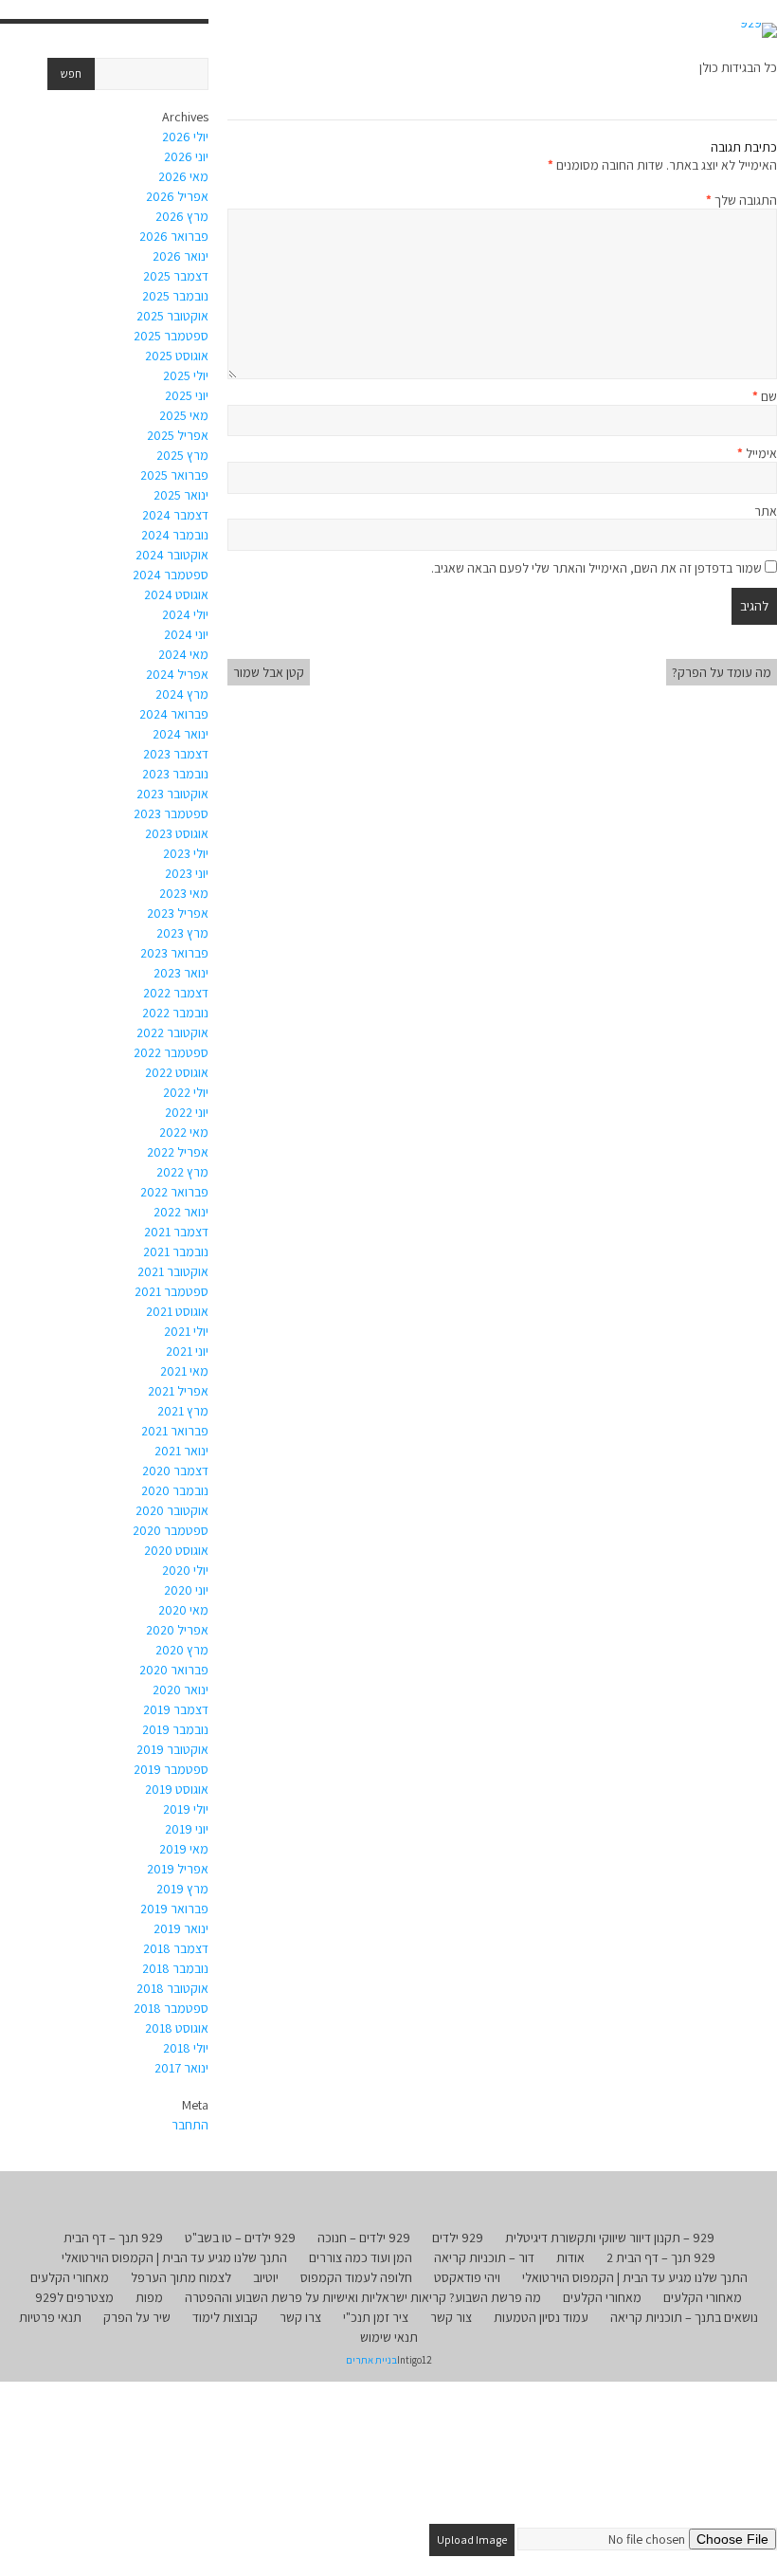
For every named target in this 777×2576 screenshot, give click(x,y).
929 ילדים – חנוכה (364, 2238)
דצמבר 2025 (176, 276)
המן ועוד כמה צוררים (361, 2257)
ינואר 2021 (181, 1451)
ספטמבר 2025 (171, 336)
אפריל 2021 (178, 1391)
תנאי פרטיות (50, 2317)
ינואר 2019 (181, 1928)
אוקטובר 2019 (172, 1749)
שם (765, 396)
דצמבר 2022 (176, 993)
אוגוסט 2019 (177, 1789)
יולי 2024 (185, 614)
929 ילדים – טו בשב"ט (240, 2238)
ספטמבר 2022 (171, 1052)
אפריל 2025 (178, 435)
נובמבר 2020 (175, 1490)
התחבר (190, 2125)
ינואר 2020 (181, 1690)
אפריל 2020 (177, 1630)
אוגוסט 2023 (177, 833)
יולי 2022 (186, 1092)
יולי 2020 (185, 1570)
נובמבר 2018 (175, 1968)
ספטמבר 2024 (171, 575)
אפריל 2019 (178, 1869)
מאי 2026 (183, 176)
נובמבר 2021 (176, 1251)
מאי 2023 (184, 893)
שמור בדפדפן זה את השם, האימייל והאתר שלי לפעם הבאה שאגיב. (596, 568)
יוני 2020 (186, 1590)
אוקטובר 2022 (172, 1032)
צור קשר (451, 2317)
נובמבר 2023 (175, 774)
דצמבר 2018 (176, 1948)
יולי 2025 (186, 375)
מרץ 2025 (182, 455)
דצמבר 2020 (175, 1471)
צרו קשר (300, 2317)
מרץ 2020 (182, 1650)
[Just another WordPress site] (759, 30)
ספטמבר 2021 (172, 1291)
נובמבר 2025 (175, 296)
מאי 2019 (184, 1849)
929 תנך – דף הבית (113, 2238)
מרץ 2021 (183, 1411)
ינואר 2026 (181, 256)
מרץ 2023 (182, 933)
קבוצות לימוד (225, 2317)
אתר (766, 511)
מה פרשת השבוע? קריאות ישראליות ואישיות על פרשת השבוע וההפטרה (363, 2297)
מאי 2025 (184, 415)
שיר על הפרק (137, 2317)
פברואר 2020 (174, 1670)
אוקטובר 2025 (172, 316)
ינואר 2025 (181, 495)
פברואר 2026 (174, 236)
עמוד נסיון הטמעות (541, 2317)
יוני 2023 (187, 873)
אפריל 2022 (178, 1152)
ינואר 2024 (181, 734)
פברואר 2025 (174, 475)
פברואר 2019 (174, 1909)
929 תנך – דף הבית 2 (661, 2257)
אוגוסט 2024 (176, 594)
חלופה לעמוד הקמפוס (356, 2277)
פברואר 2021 (175, 1431)
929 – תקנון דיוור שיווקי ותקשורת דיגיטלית (610, 2238)
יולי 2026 (185, 137)
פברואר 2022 (174, 1192)
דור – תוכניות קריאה (484, 2257)
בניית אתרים (371, 2360)
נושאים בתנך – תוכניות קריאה (684, 2317)
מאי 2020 (183, 1610)
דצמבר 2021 (176, 1232)
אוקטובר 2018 (172, 1988)
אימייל (757, 453)
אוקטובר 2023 (172, 794)
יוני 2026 (186, 156)
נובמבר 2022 (175, 1013)
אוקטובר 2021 (173, 1271)
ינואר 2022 (181, 1212)
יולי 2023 (186, 853)
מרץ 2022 (182, 1172)
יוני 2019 (187, 1829)
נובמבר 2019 (175, 1729)
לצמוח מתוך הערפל (181, 2277)
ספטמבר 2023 (171, 813)
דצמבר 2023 (176, 754)
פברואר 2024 (174, 714)
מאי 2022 (184, 1132)
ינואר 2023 (181, 973)
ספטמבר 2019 (171, 1769)
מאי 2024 (183, 654)
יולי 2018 (186, 2048)
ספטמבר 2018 (171, 2008)
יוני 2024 (186, 634)
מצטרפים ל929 (74, 2297)
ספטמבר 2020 (171, 1530)
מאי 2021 (184, 1371)
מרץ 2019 (182, 1889)
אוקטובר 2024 (172, 555)
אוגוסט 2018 (177, 2028)
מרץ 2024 (182, 694)
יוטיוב (266, 2277)
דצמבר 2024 (175, 515)
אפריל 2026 (177, 196)
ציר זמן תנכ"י (376, 2317)
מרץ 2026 (182, 216)
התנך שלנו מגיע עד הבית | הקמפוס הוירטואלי (174, 2257)
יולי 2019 (186, 1809)
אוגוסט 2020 (176, 1550)
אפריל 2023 (178, 913)
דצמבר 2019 (176, 1709)
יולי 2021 (186, 1331)
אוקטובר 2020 (172, 1510)
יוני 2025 (187, 395)
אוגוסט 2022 (177, 1072)
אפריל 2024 (177, 674)
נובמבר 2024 (175, 535)
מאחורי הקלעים (70, 2277)
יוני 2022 (187, 1112)
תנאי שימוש (389, 2337)
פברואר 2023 (174, 953)
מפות (149, 2297)
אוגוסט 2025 (177, 356)
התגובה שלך (741, 200)
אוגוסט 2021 (177, 1311)
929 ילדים (458, 2238)
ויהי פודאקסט (467, 2277)
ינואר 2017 (181, 2068)
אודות (570, 2257)
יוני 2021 (187, 1351)
